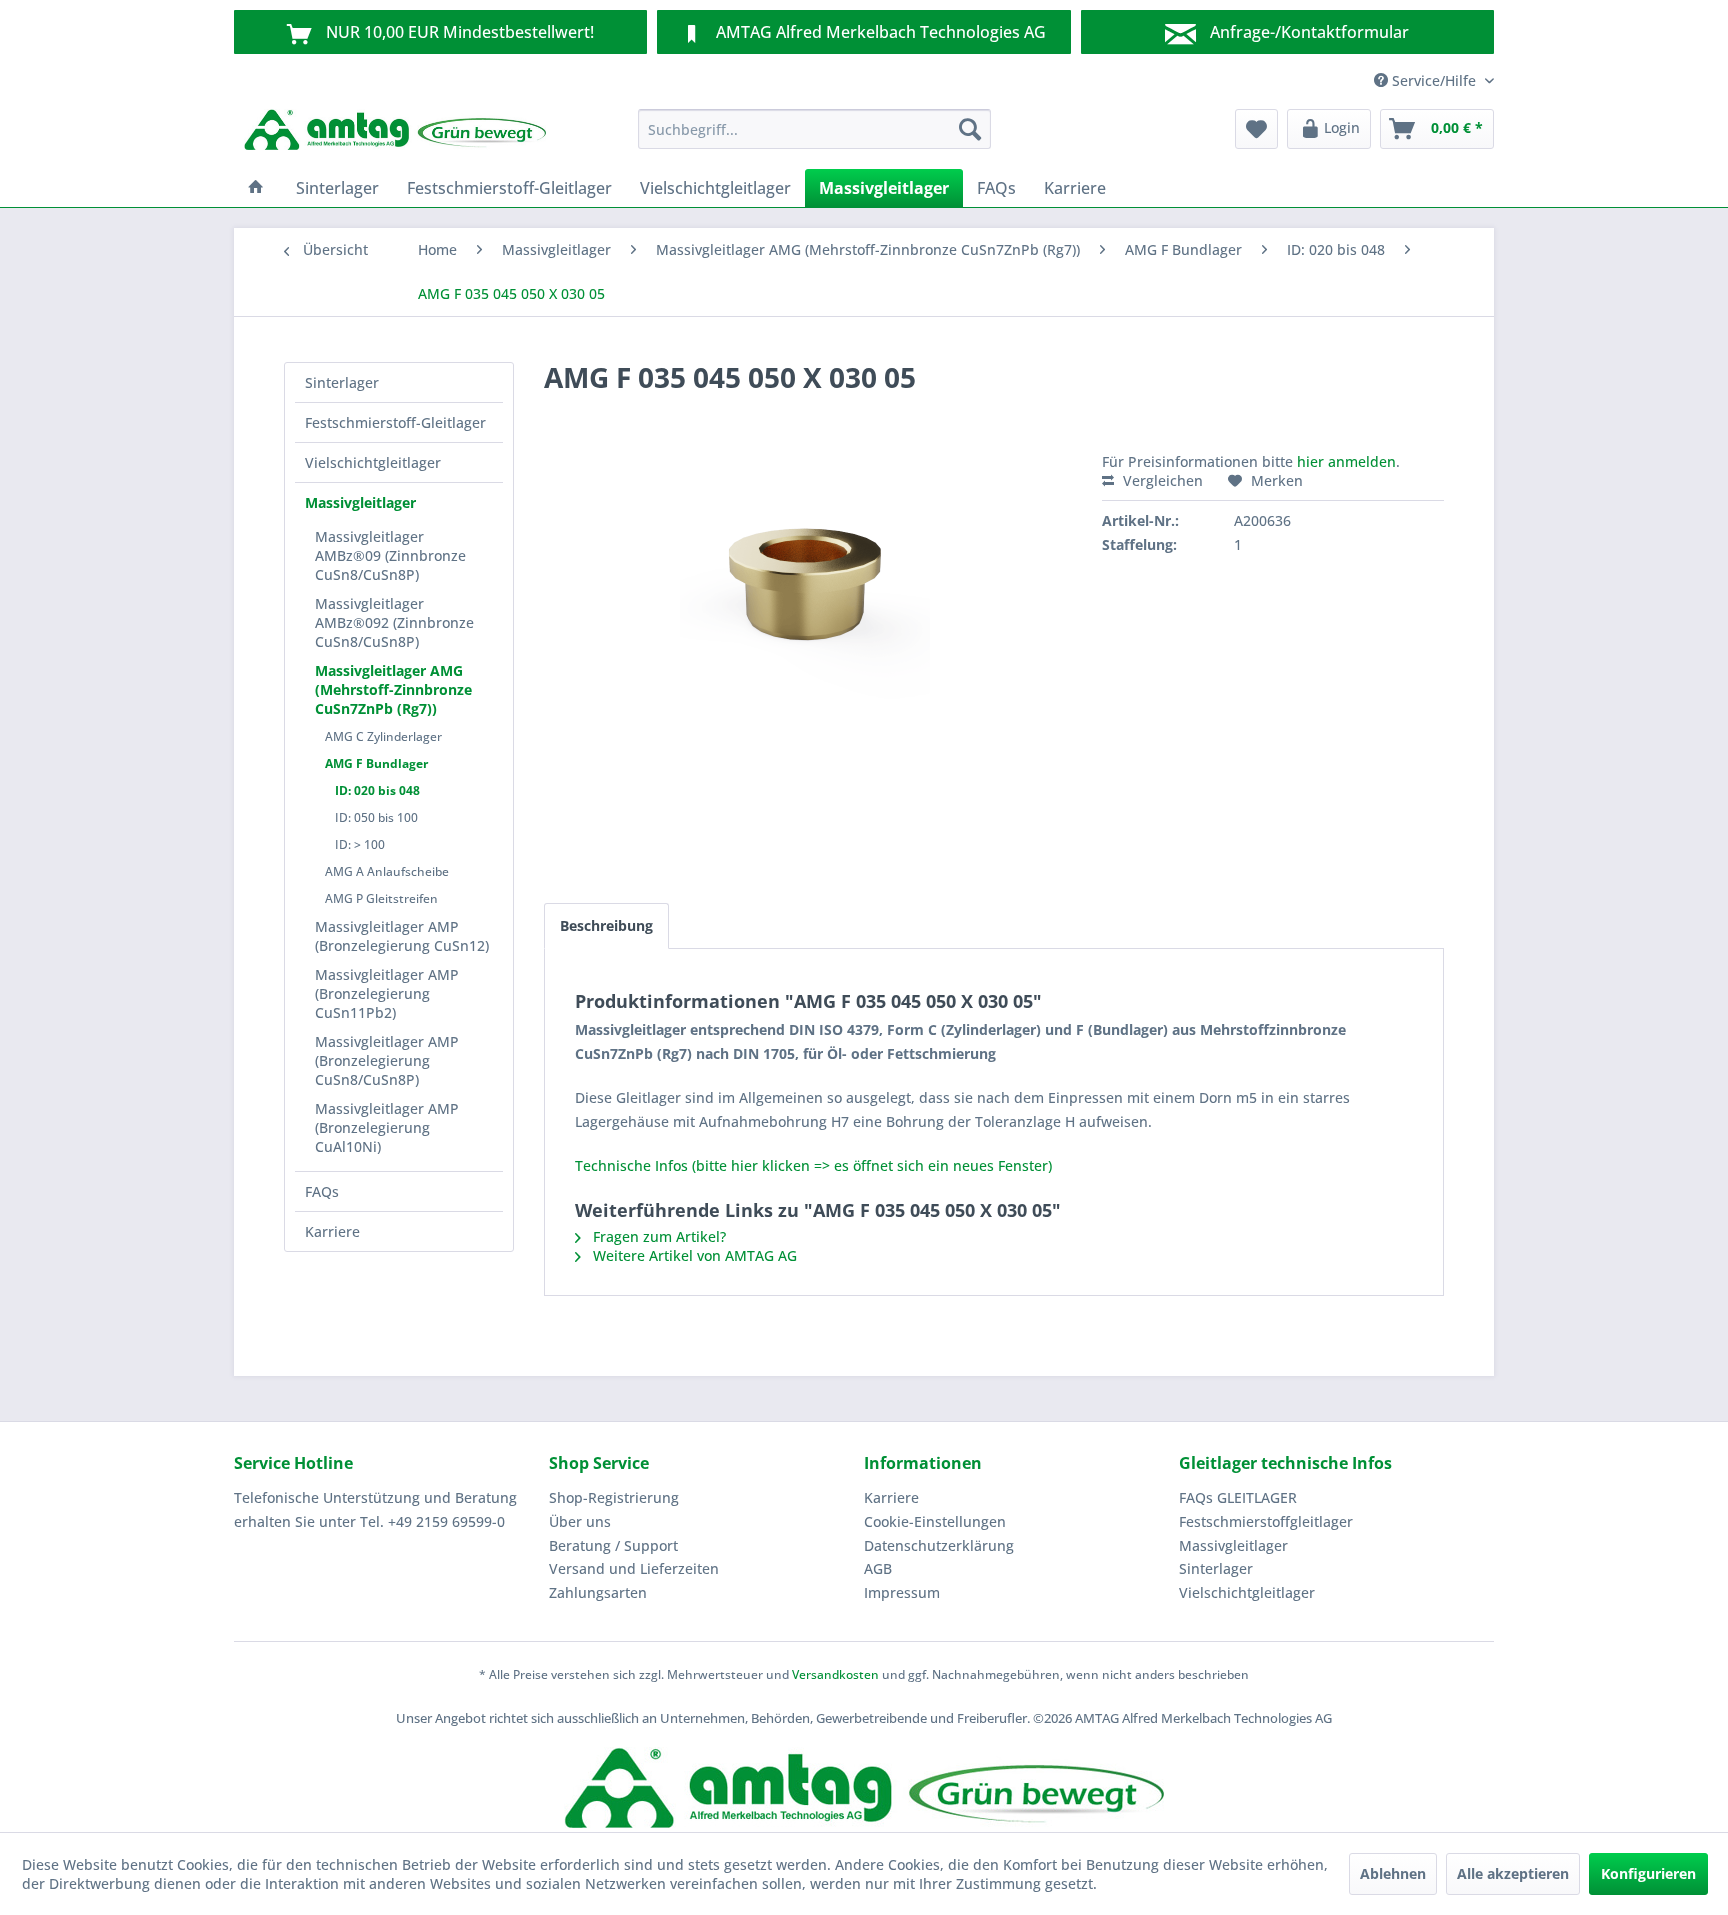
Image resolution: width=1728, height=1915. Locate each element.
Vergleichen (1161, 480)
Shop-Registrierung (614, 1497)
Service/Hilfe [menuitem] (1434, 80)
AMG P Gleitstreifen (381, 898)
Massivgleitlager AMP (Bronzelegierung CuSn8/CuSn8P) (387, 1060)
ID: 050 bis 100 (376, 817)
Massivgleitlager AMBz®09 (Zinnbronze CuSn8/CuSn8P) (390, 555)
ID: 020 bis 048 (377, 790)
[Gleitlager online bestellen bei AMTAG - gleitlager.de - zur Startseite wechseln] (395, 134)
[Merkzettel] (1256, 129)
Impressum (902, 1592)
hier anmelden (1346, 461)
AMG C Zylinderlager (383, 736)
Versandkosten (835, 1674)
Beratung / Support (613, 1545)
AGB (878, 1568)
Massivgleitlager (360, 502)
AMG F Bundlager (376, 763)
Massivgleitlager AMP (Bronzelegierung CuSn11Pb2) (387, 993)
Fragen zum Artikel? (657, 1236)
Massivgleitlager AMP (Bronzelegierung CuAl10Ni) (387, 1127)
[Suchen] (970, 129)
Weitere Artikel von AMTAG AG (693, 1255)
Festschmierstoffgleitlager (1266, 1521)
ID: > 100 (360, 844)
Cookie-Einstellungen (935, 1521)
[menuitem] (814, 129)
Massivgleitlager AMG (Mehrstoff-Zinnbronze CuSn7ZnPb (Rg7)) (393, 689)
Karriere (332, 1231)
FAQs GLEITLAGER (1238, 1497)
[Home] (256, 188)
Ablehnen (1393, 1873)
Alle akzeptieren (1513, 1873)
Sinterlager (342, 382)
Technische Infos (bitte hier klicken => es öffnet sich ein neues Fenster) (813, 1165)
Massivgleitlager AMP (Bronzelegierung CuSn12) (402, 936)
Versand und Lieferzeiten (634, 1568)
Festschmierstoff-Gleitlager (395, 422)
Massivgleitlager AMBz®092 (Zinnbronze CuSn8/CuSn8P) (394, 622)
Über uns (580, 1521)
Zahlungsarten (598, 1592)
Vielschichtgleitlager (373, 462)
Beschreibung (606, 925)
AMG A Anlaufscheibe (387, 871)
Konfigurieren (1648, 1873)
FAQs (322, 1191)
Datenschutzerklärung (939, 1545)
